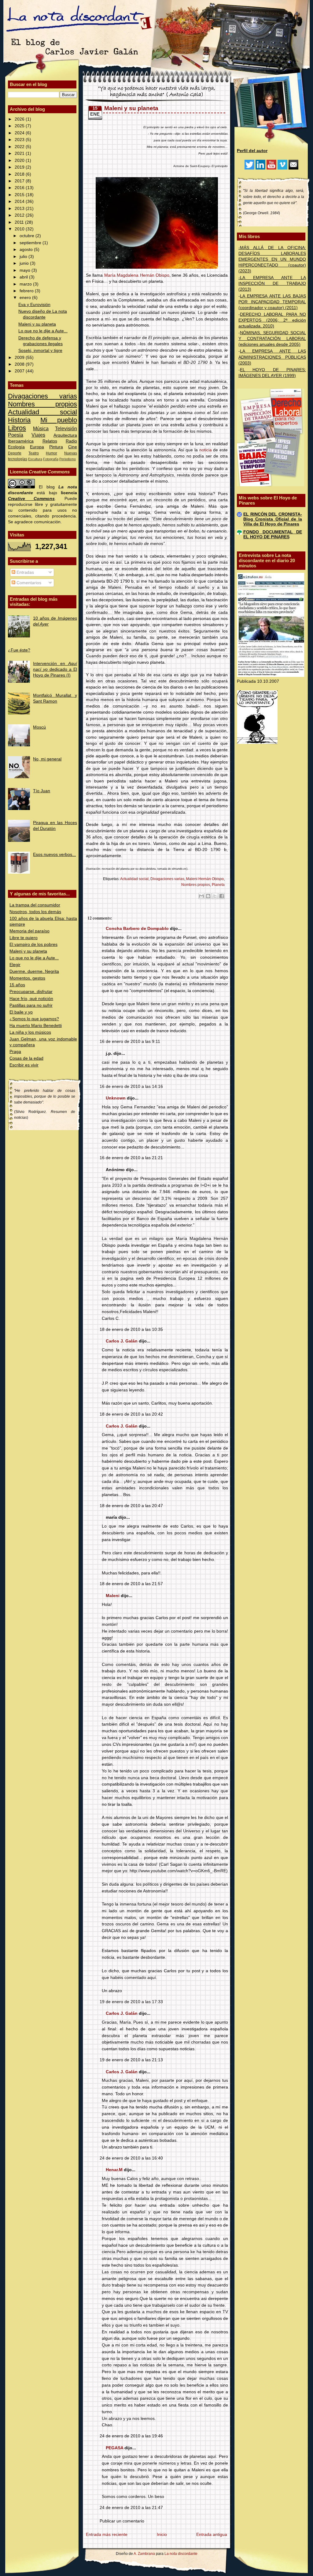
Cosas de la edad (26, 1058)
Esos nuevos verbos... (54, 855)
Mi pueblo (59, 420)
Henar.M (114, 2170)
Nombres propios (42, 404)
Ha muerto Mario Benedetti (36, 1026)
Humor (52, 453)
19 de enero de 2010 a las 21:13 (131, 2060)
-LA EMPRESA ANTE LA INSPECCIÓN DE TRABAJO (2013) (272, 284)
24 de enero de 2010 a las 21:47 (131, 2508)
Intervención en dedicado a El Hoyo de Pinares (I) (55, 669)
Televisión (66, 428)
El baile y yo (21, 1012)
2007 (20, 371)
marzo (26, 284)
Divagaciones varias (42, 396)
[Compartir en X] (215, 896)
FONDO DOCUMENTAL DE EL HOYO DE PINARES (273, 534)
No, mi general (47, 759)
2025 (20, 126)
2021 (20, 153)
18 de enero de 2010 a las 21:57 (131, 1584)
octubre (28, 236)
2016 (20, 188)
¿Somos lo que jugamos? (34, 1019)
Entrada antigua (212, 2535)
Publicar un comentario (122, 2521)
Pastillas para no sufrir (31, 1005)
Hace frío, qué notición (31, 999)
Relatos (50, 441)
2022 (20, 147)
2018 (20, 174)
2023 (20, 140)
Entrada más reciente (107, 2535)
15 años (17, 985)
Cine (73, 447)
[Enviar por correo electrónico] (201, 896)
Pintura (56, 447)
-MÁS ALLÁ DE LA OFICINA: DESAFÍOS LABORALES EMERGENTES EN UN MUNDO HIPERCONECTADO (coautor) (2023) (272, 259)
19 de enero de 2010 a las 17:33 (131, 2002)
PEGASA (114, 2448)
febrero (27, 291)
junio (25, 263)
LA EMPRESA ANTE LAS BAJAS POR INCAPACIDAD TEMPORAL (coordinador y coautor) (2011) (272, 302)
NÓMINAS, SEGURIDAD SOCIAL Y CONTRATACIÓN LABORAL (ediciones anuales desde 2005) (272, 339)
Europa (37, 447)
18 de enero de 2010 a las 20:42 (131, 1414)
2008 (20, 364)
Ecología (16, 447)
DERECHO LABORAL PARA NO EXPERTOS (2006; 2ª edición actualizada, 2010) (272, 320)
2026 (20, 119)
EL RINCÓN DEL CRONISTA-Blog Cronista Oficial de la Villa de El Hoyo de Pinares (273, 519)
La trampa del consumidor (35, 905)
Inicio (162, 2535)
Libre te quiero (24, 938)
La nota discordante (180, 2554)
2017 (20, 181)
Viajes (38, 435)
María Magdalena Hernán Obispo (137, 275)
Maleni (113, 1596)
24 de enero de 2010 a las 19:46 (131, 2436)
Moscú (39, 727)
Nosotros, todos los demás (35, 912)
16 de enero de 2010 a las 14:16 (131, 1086)
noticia (206, 450)
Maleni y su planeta (37, 324)
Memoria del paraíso (29, 931)
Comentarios (28, 583)
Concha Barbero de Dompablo (137, 929)
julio (24, 257)
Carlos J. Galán (122, 1341)
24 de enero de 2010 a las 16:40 (131, 2158)
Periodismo (68, 459)
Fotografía (51, 459)
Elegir (15, 965)
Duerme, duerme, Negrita (34, 971)
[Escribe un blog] (208, 896)
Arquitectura (65, 435)
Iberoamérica (21, 441)
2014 (20, 202)
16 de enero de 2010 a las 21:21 (131, 1158)
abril (24, 277)
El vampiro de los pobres (33, 945)
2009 (20, 358)
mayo (26, 270)
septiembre (31, 243)
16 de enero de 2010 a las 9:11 (130, 1042)
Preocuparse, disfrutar (31, 992)
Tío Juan (42, 791)
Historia (19, 420)
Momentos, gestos (27, 978)
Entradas (25, 572)
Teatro (34, 453)
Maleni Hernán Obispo (205, 879)
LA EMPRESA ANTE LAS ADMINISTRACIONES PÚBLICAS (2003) (272, 357)
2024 (20, 133)
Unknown (116, 1098)
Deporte (15, 453)
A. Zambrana (144, 2554)
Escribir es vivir (24, 1065)
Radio (71, 441)
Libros (17, 428)
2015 (20, 195)
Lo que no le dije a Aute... (43, 331)
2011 (20, 222)
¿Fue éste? (19, 650)
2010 (20, 229)
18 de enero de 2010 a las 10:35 (131, 1329)
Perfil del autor (252, 151)
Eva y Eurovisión (34, 305)
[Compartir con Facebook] (222, 896)
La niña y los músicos (30, 1032)
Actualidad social (42, 412)
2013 (20, 209)
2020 (20, 161)
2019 (20, 167)
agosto (27, 250)
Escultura (35, 459)
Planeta (218, 885)
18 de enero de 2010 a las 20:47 (131, 1506)
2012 (20, 215)
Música (41, 428)
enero (26, 298)
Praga (15, 1052)
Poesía (16, 435)
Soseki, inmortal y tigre (40, 351)
